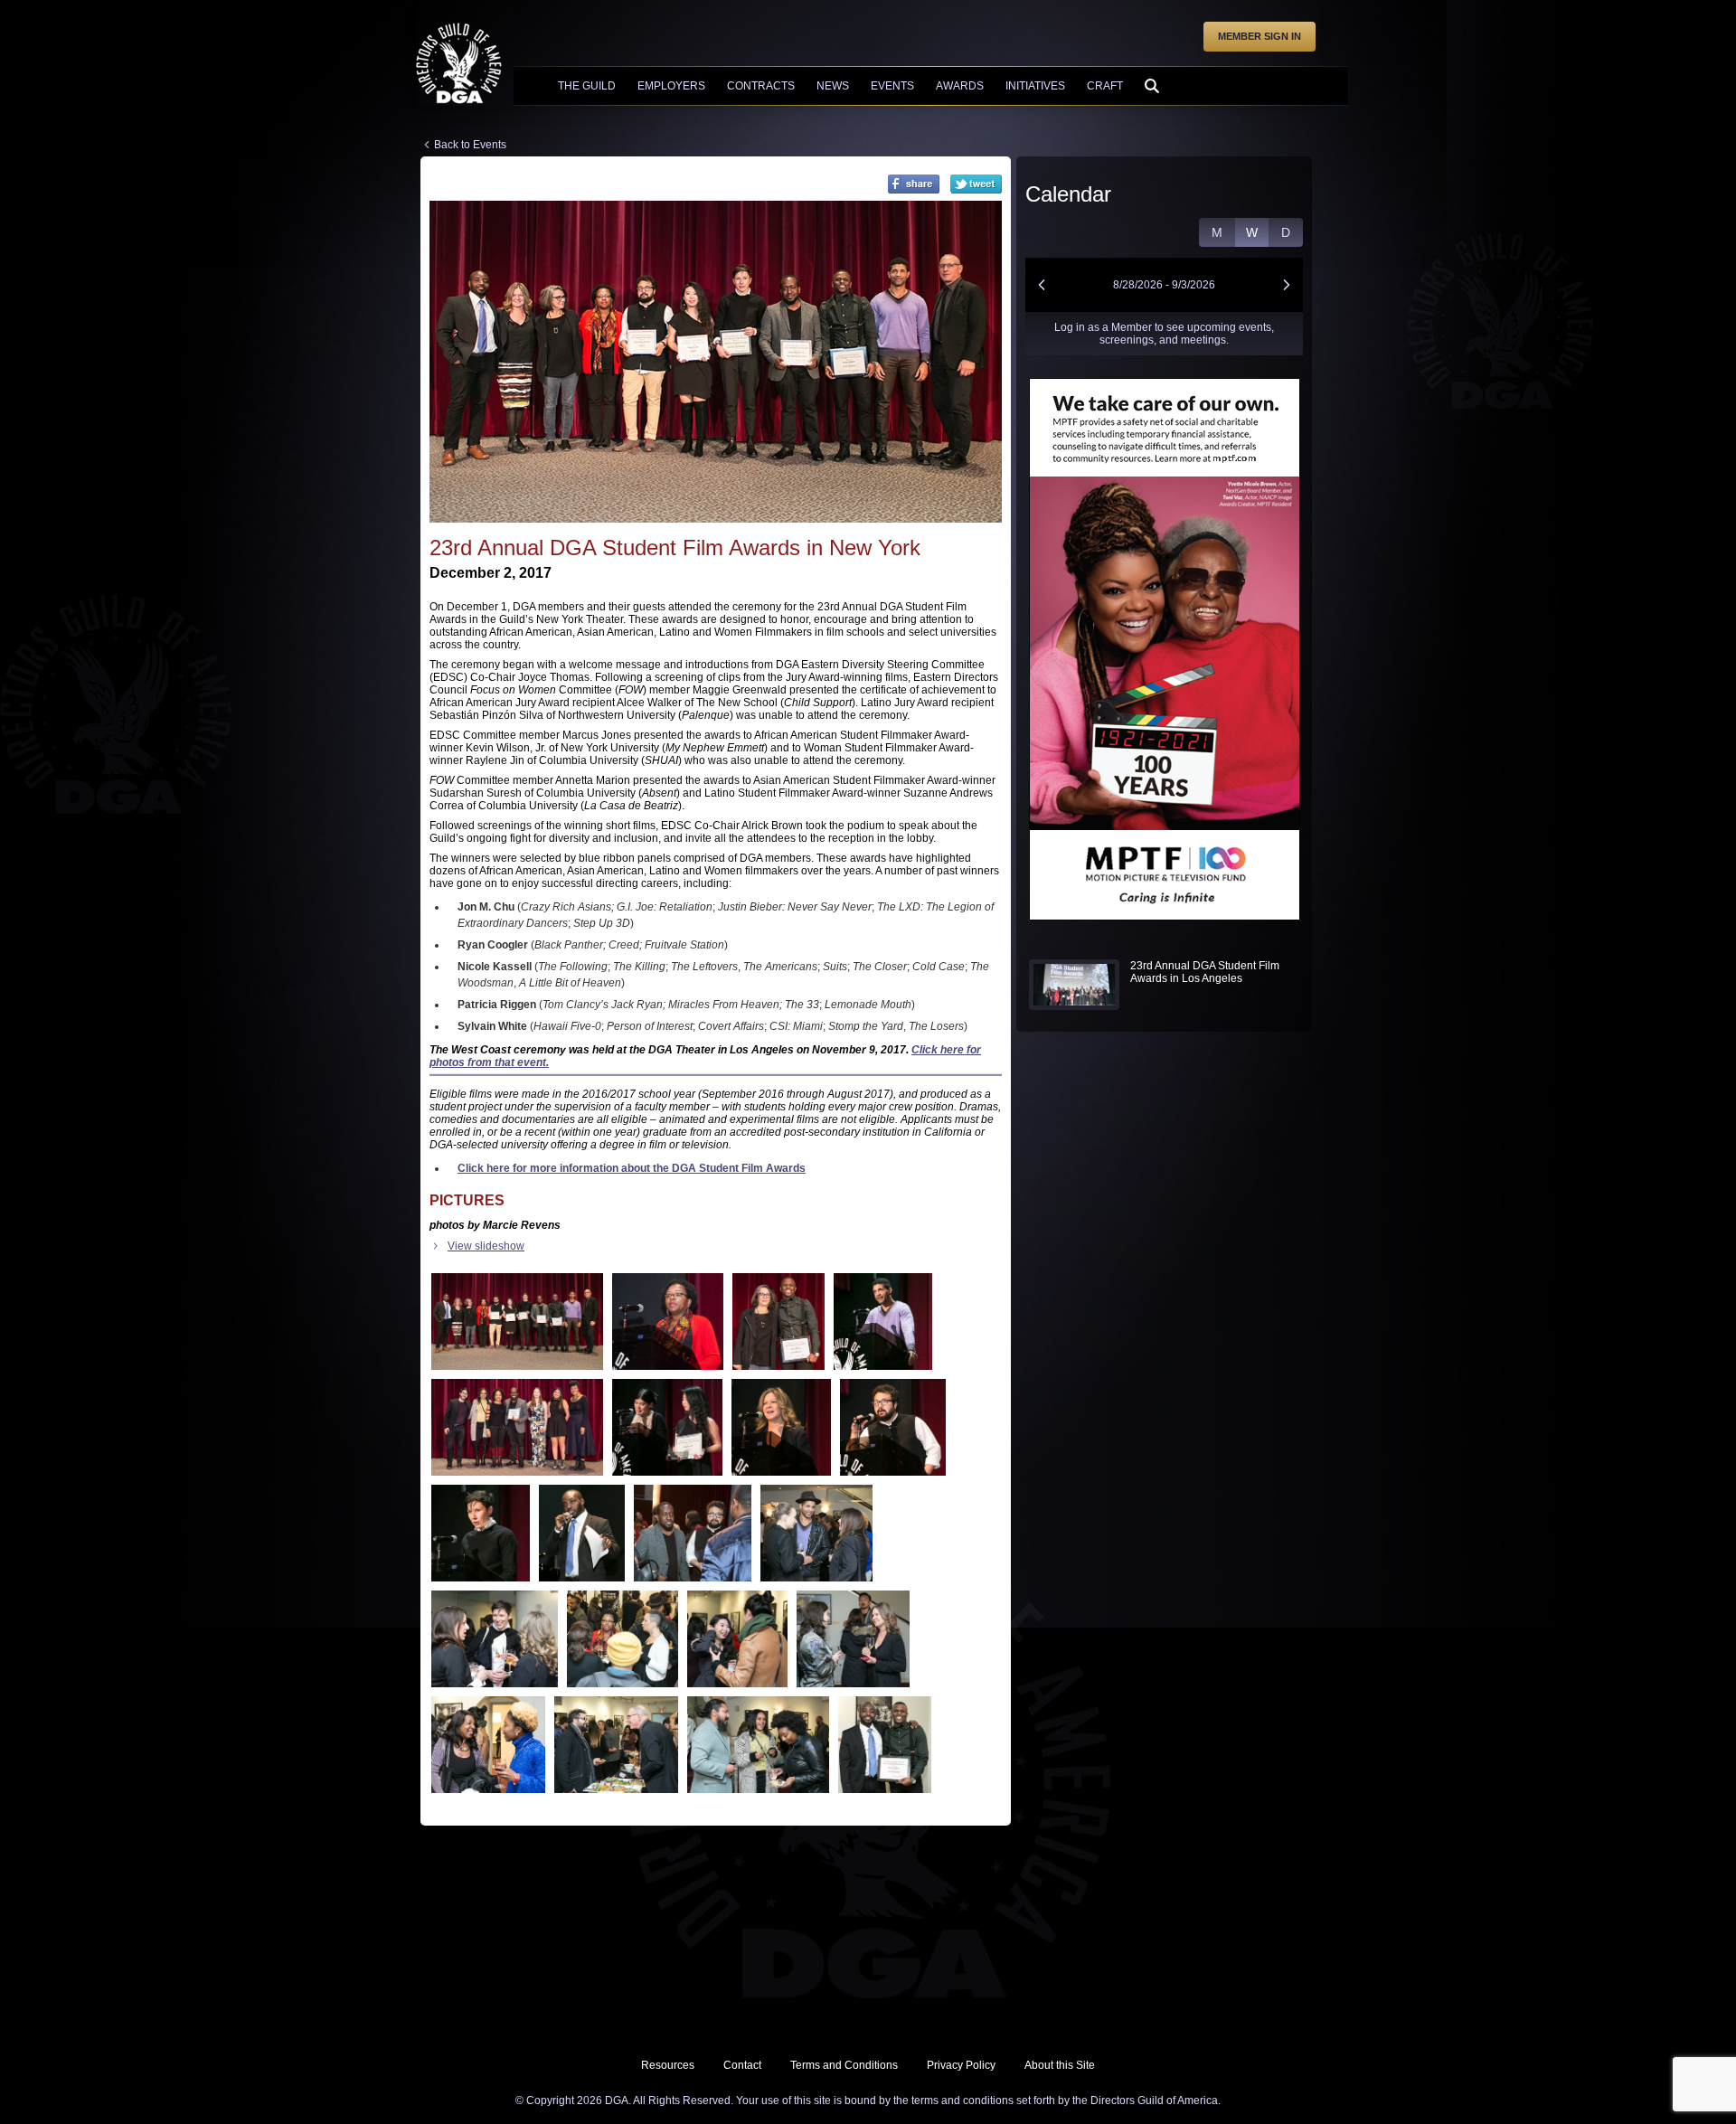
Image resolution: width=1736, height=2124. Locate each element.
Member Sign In (1260, 36)
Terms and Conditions (844, 2065)
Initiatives (1035, 86)
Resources (668, 2065)
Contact (742, 2065)
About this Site (1060, 2065)
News (833, 86)
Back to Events (470, 145)
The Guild (587, 86)
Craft (1105, 86)
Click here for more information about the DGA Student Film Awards (632, 1168)
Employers (671, 86)
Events (892, 86)
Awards (960, 86)
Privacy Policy (961, 2065)
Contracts (761, 86)
